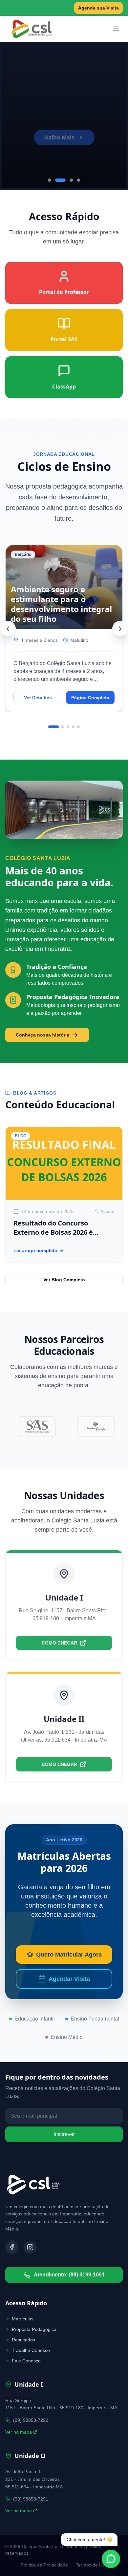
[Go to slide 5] (78, 727)
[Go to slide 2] (60, 180)
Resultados (23, 2340)
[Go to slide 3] (71, 180)
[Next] (120, 629)
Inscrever (64, 2134)
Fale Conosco (26, 2361)
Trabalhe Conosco (31, 2350)
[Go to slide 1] (50, 180)
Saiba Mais (60, 128)
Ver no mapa (19, 2432)
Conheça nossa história (43, 1035)
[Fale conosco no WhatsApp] (111, 2559)
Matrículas (23, 2319)
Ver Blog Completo (64, 1280)
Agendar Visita (69, 1979)
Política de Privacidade (44, 2565)
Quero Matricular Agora (69, 1955)
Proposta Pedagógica (34, 2329)
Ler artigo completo (35, 1250)
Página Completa (90, 698)
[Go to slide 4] (78, 180)
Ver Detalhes (38, 698)
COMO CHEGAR (59, 1643)
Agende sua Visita (98, 8)
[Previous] (8, 629)
